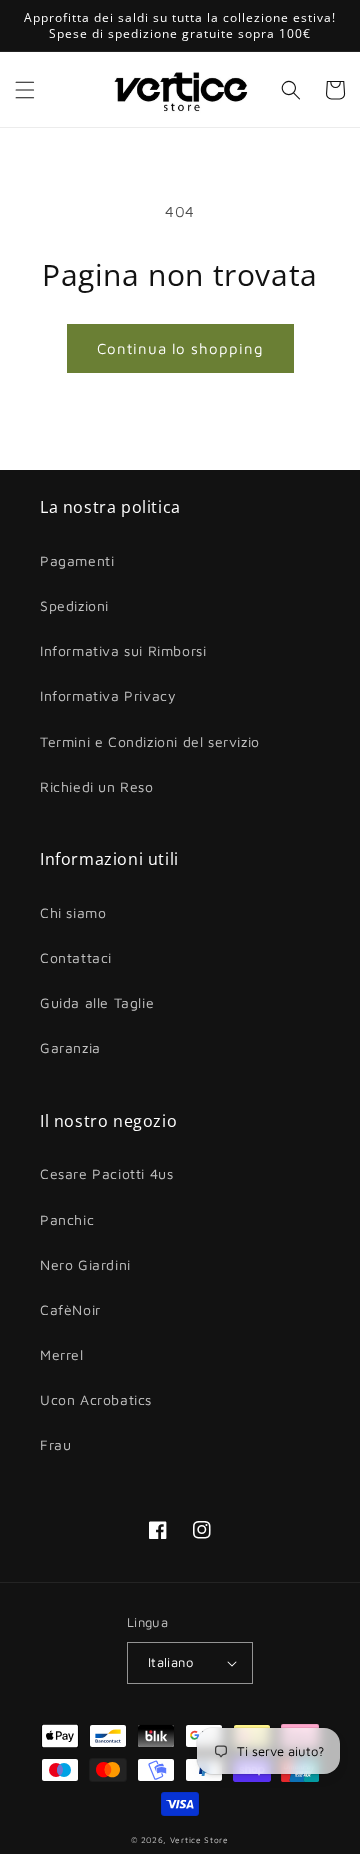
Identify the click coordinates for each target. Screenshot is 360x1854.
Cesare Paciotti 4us (106, 1173)
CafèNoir (70, 1309)
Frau (55, 1444)
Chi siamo (73, 912)
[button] (25, 90)
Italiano (170, 1662)
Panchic (67, 1219)
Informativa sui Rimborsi (123, 650)
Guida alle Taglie (97, 1002)
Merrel (62, 1354)
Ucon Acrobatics (96, 1399)
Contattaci (76, 957)
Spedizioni (74, 605)
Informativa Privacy (108, 695)
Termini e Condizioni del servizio (150, 741)
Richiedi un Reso (97, 786)
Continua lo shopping (180, 348)
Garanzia (70, 1047)
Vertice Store (199, 1840)
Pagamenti (77, 560)
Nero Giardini (85, 1264)
